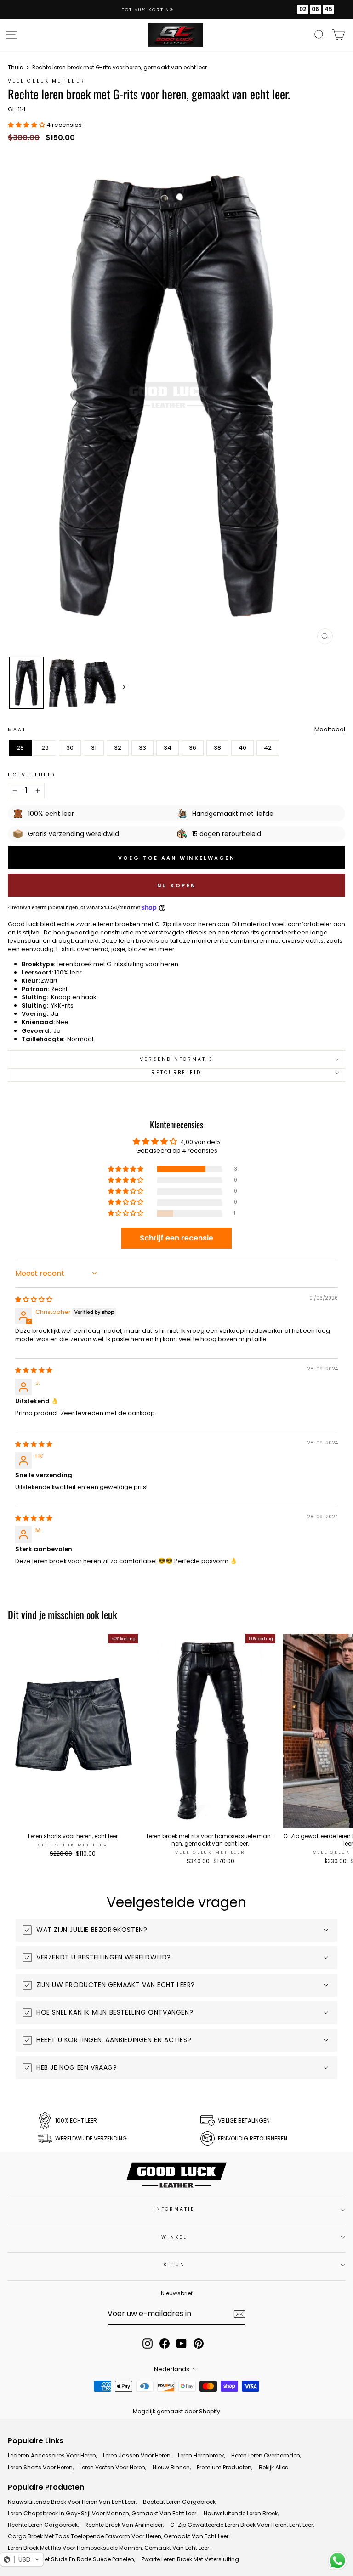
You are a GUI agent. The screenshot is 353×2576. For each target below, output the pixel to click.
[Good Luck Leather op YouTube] (182, 2344)
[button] (126, 1169)
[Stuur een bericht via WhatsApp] (338, 2561)
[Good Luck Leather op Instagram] (148, 2344)
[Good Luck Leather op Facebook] (165, 2344)
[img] (34, 1299)
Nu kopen (176, 885)
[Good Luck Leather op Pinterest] (199, 2344)
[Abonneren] (239, 2314)
